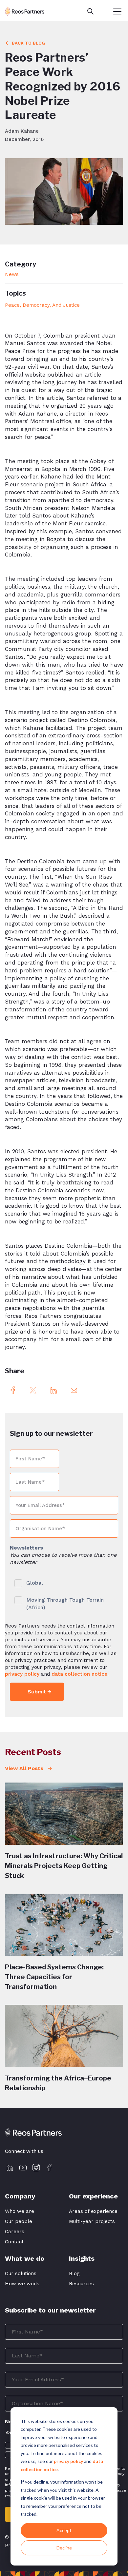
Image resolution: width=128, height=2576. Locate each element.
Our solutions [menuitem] (21, 2274)
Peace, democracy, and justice (42, 305)
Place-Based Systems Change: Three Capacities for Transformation (54, 1977)
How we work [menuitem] (22, 2284)
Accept (64, 2530)
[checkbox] (64, 1594)
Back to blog (28, 43)
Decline (64, 2548)
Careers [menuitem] (15, 2232)
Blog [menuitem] (74, 2274)
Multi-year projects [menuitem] (92, 2221)
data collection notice (79, 1674)
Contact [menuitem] (14, 2242)
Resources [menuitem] (81, 2284)
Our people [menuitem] (19, 2221)
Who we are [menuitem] (20, 2211)
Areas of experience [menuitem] (93, 2211)
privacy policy (68, 2461)
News (12, 274)
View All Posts (25, 1768)
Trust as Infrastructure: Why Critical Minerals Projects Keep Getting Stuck (64, 1866)
